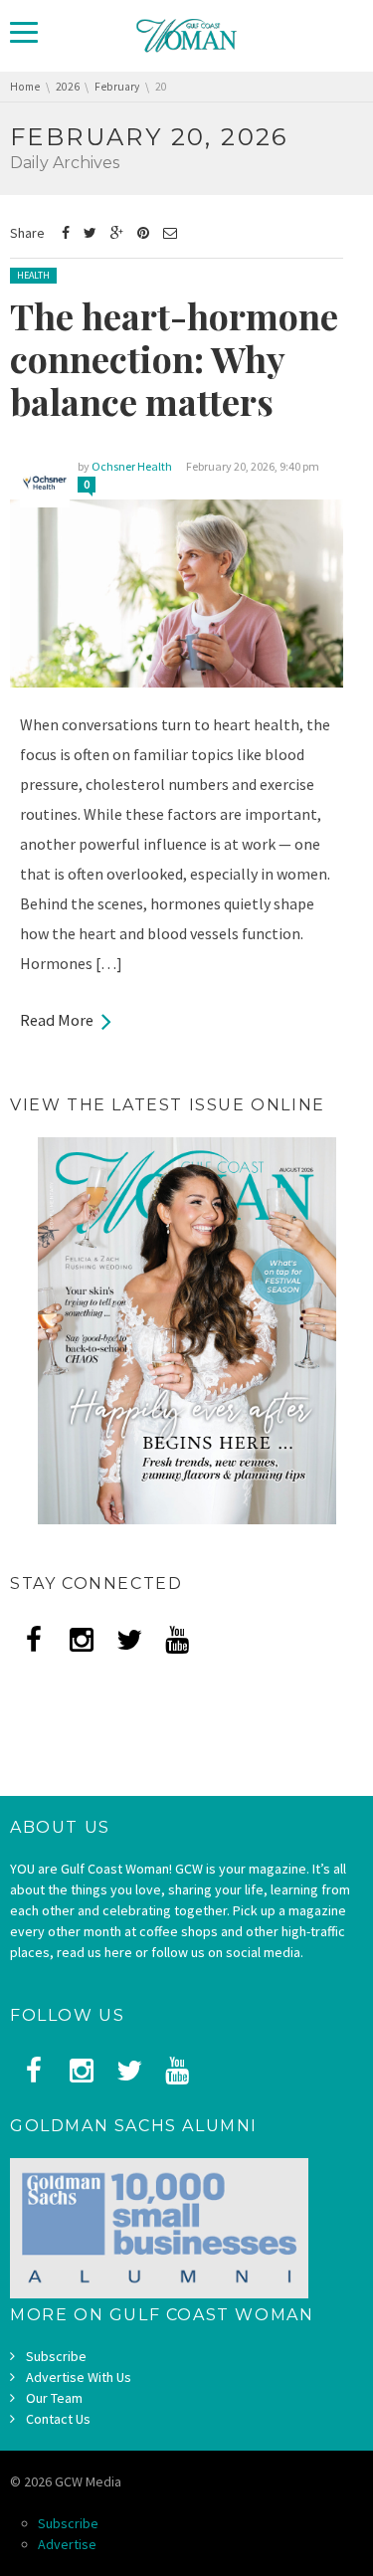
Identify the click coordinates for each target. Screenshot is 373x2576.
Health (33, 275)
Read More (57, 1020)
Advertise (67, 2544)
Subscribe (56, 2356)
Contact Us (58, 2419)
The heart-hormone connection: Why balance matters (174, 358)
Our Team (54, 2398)
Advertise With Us (79, 2377)
